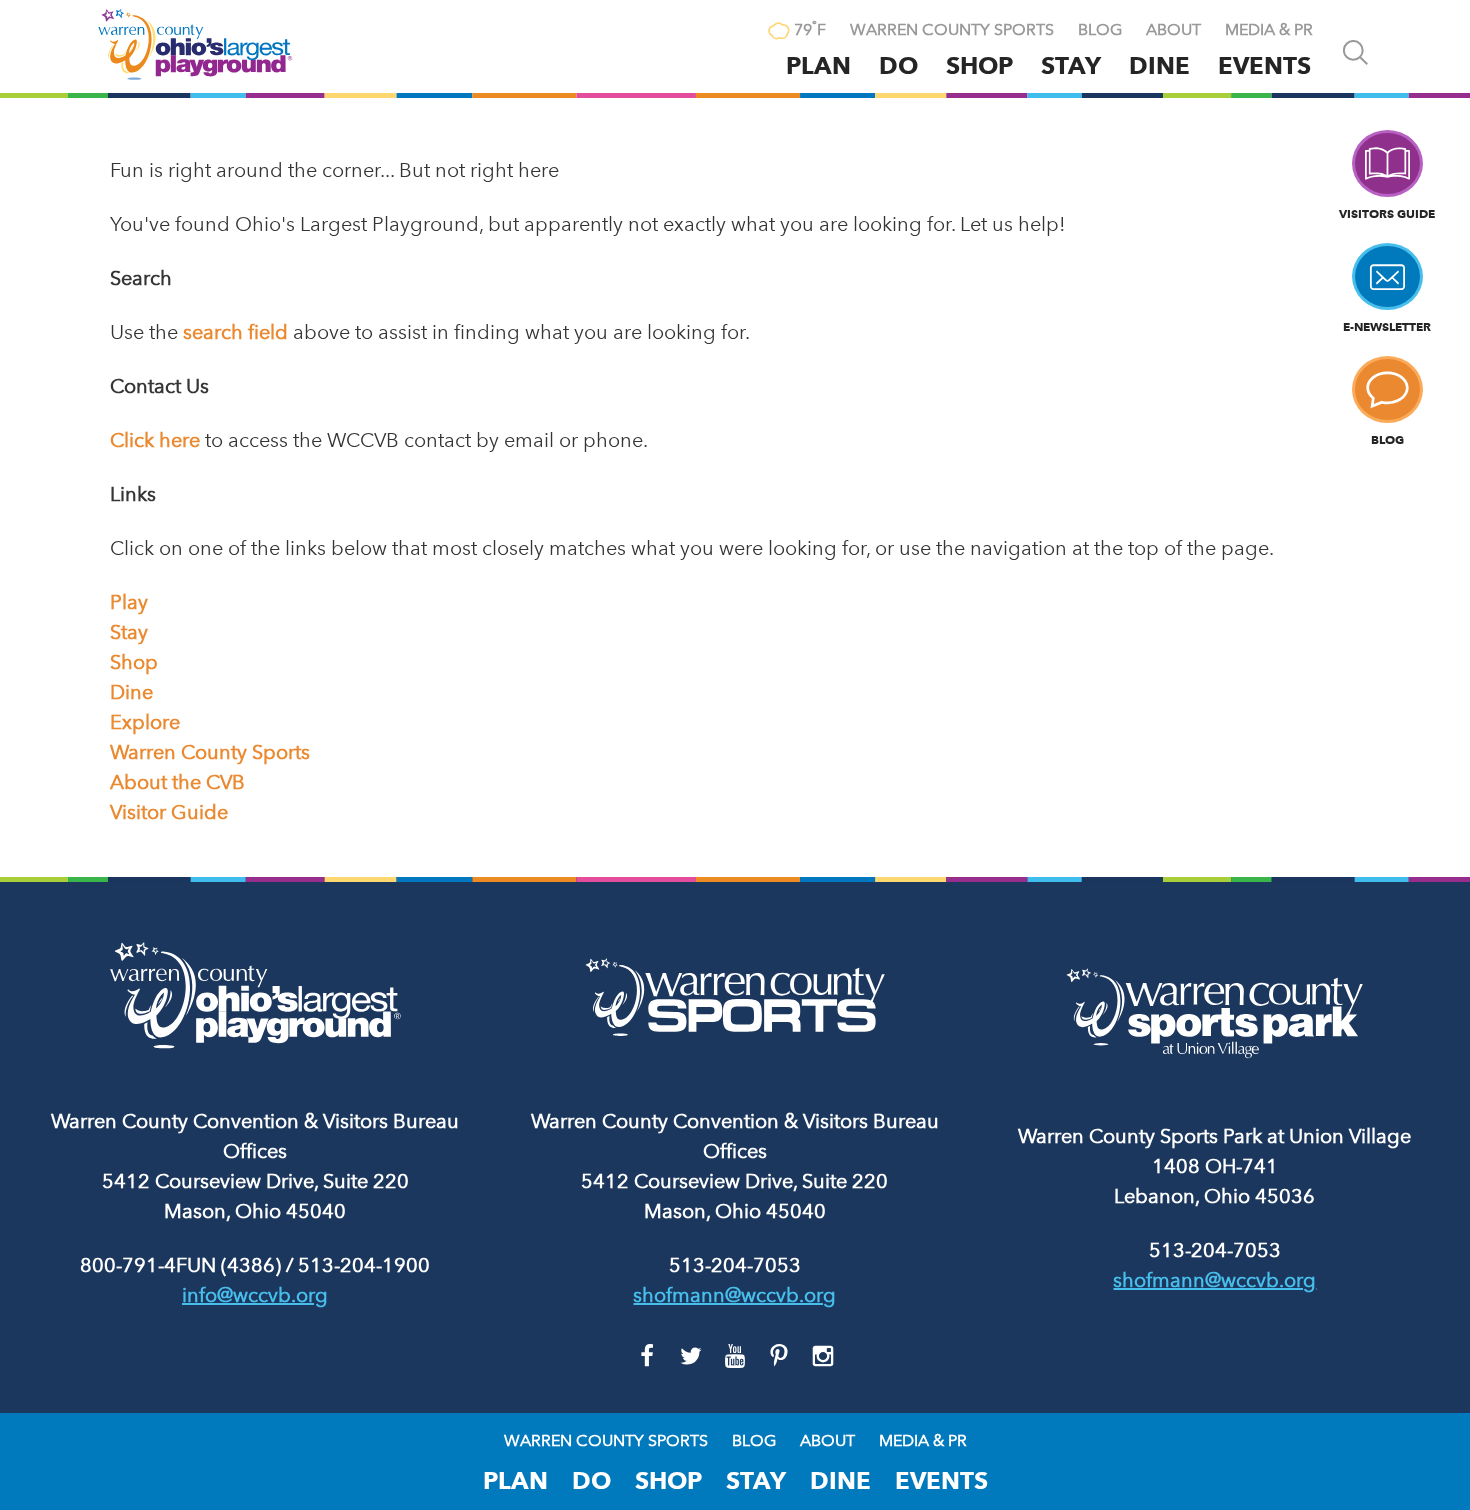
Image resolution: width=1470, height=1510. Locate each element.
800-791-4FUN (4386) (180, 1265)
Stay (1071, 65)
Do (898, 65)
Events (1264, 65)
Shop (979, 65)
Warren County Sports (952, 30)
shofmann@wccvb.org (734, 1295)
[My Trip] (736, 32)
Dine (1159, 65)
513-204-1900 (364, 1265)
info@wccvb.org (255, 1295)
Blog (1100, 30)
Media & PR (1269, 30)
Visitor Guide (169, 812)
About (1173, 30)
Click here (155, 440)
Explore (145, 722)
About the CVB (177, 782)
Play (129, 602)
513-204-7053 (735, 1265)
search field (235, 332)
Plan (818, 65)
